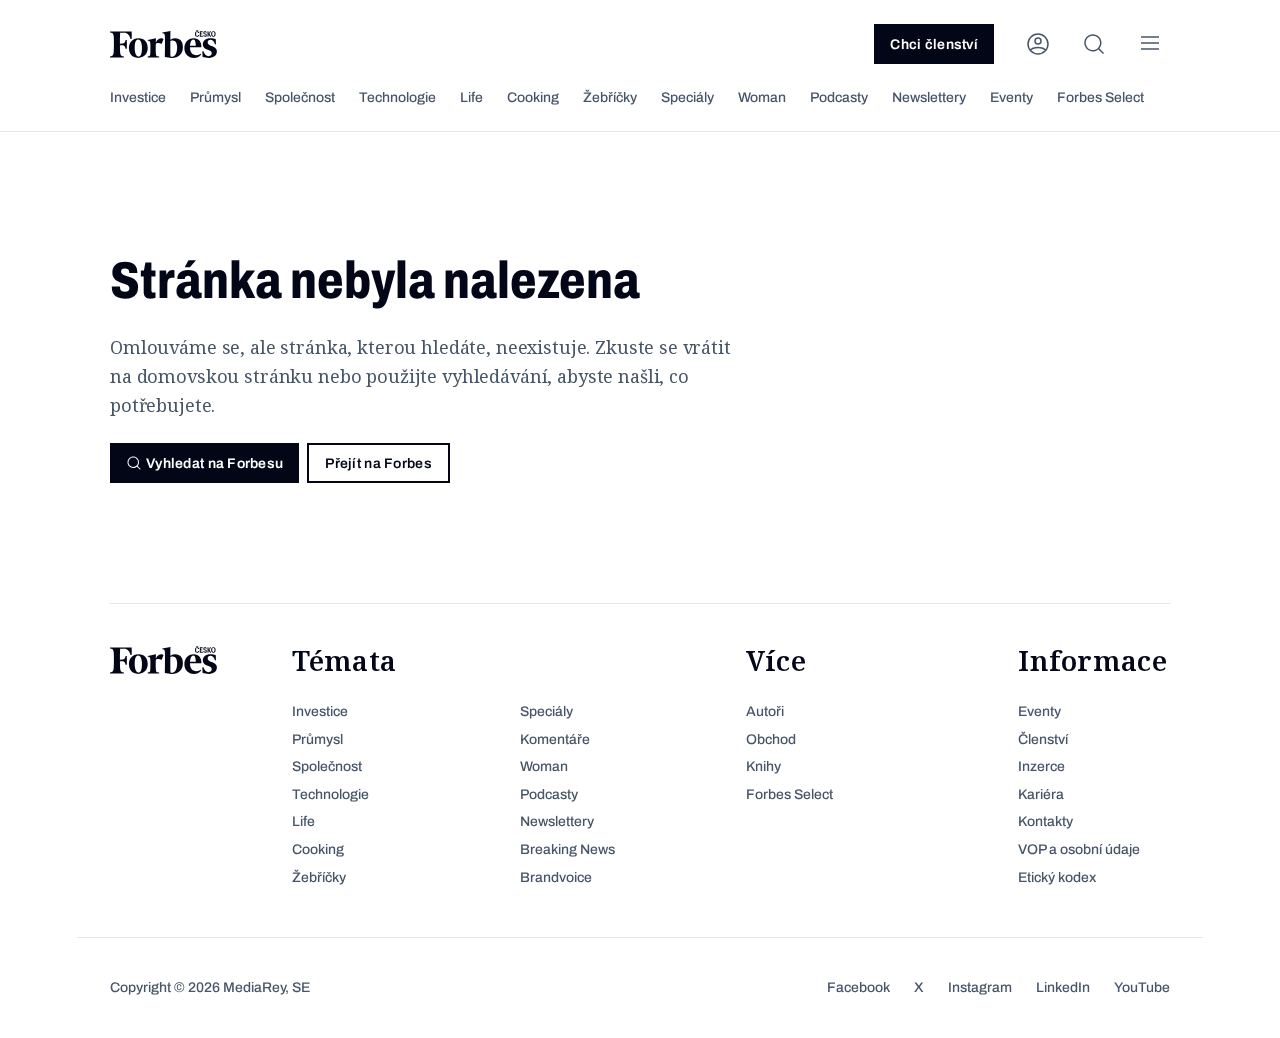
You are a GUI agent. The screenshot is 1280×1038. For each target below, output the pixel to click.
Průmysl (215, 97)
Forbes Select (1100, 97)
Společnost (300, 97)
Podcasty (839, 97)
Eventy (1011, 97)
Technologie (397, 97)
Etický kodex (1057, 877)
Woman (762, 97)
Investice (138, 97)
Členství (1043, 739)
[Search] (1094, 44)
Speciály (687, 97)
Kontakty (1045, 821)
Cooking (533, 97)
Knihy (763, 766)
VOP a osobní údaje (1079, 849)
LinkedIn (1063, 987)
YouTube (1142, 987)
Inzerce (1041, 766)
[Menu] (1150, 44)
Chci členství (934, 44)
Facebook (858, 987)
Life (471, 97)
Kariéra (1041, 794)
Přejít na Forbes (378, 463)
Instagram (980, 987)
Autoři (765, 711)
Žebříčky (610, 97)
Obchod (771, 739)
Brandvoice (556, 877)
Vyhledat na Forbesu (214, 463)
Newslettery (929, 97)
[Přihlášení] (1038, 44)
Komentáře (555, 739)
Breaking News (567, 849)
